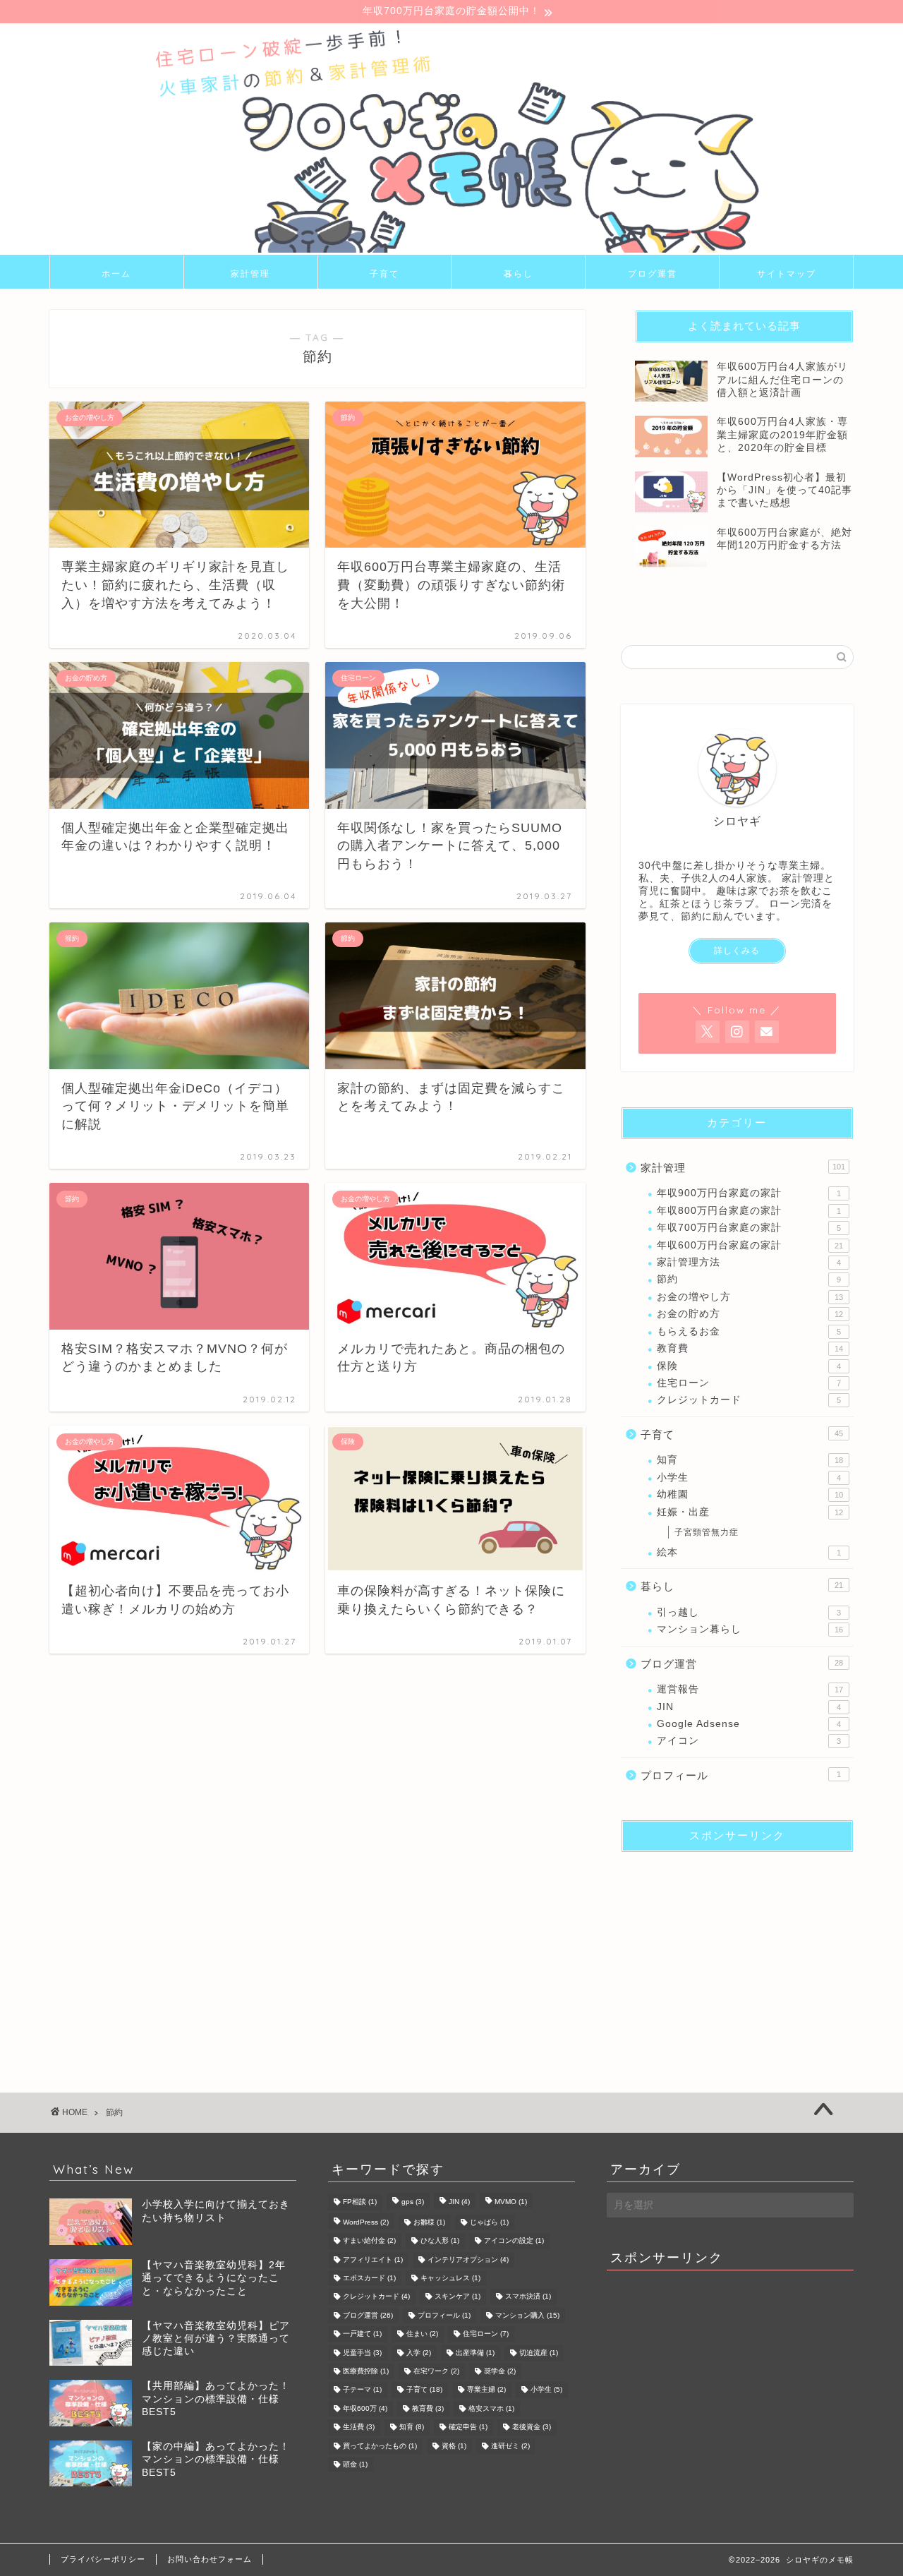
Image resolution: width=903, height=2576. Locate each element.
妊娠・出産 (750, 1512)
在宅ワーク (436, 2371)
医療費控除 (366, 2371)
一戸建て (362, 2334)
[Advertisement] (737, 1951)
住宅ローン (749, 1383)
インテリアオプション (468, 2259)
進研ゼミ (510, 2446)
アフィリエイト (373, 2259)
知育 (750, 1460)
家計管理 (250, 273)
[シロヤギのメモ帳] (451, 250)
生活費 (359, 2427)
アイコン (749, 1741)
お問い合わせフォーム (210, 2559)
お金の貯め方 (750, 1314)
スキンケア (457, 2297)
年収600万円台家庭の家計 (750, 1245)
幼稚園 (750, 1494)
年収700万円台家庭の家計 (749, 1228)
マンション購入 (527, 2315)
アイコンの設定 (514, 2241)
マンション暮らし (750, 1629)
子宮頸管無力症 (707, 1532)
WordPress (366, 2222)
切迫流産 (539, 2353)
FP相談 (360, 2202)
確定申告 (468, 2427)
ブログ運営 (653, 273)
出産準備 (475, 2353)
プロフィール (741, 1775)
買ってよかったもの (380, 2446)
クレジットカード (749, 1400)
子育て (384, 273)
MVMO (511, 2202)
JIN (749, 1707)
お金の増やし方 (750, 1297)
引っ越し (749, 1612)
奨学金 (500, 2371)
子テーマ (362, 2390)
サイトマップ (787, 273)
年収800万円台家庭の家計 (749, 1211)
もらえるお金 (749, 1331)
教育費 (750, 1348)
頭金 (355, 2464)
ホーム (116, 273)
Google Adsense (749, 1724)
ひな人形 (440, 2241)
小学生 (749, 1477)
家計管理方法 (749, 1262)
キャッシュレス (450, 2278)
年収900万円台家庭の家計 (749, 1193)
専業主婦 (486, 2390)
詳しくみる (737, 951)
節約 (749, 1279)
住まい (422, 2334)
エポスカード (369, 2278)
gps (413, 2202)
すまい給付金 (369, 2241)
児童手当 (362, 2353)
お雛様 (429, 2222)
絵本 (749, 1552)
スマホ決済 (528, 2297)
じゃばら (489, 2222)
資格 (454, 2446)
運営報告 (750, 1689)
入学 (419, 2353)
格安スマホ (491, 2408)
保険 (749, 1366)
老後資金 (532, 2427)
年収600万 (365, 2408)
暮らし (519, 273)
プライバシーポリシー (103, 2559)
